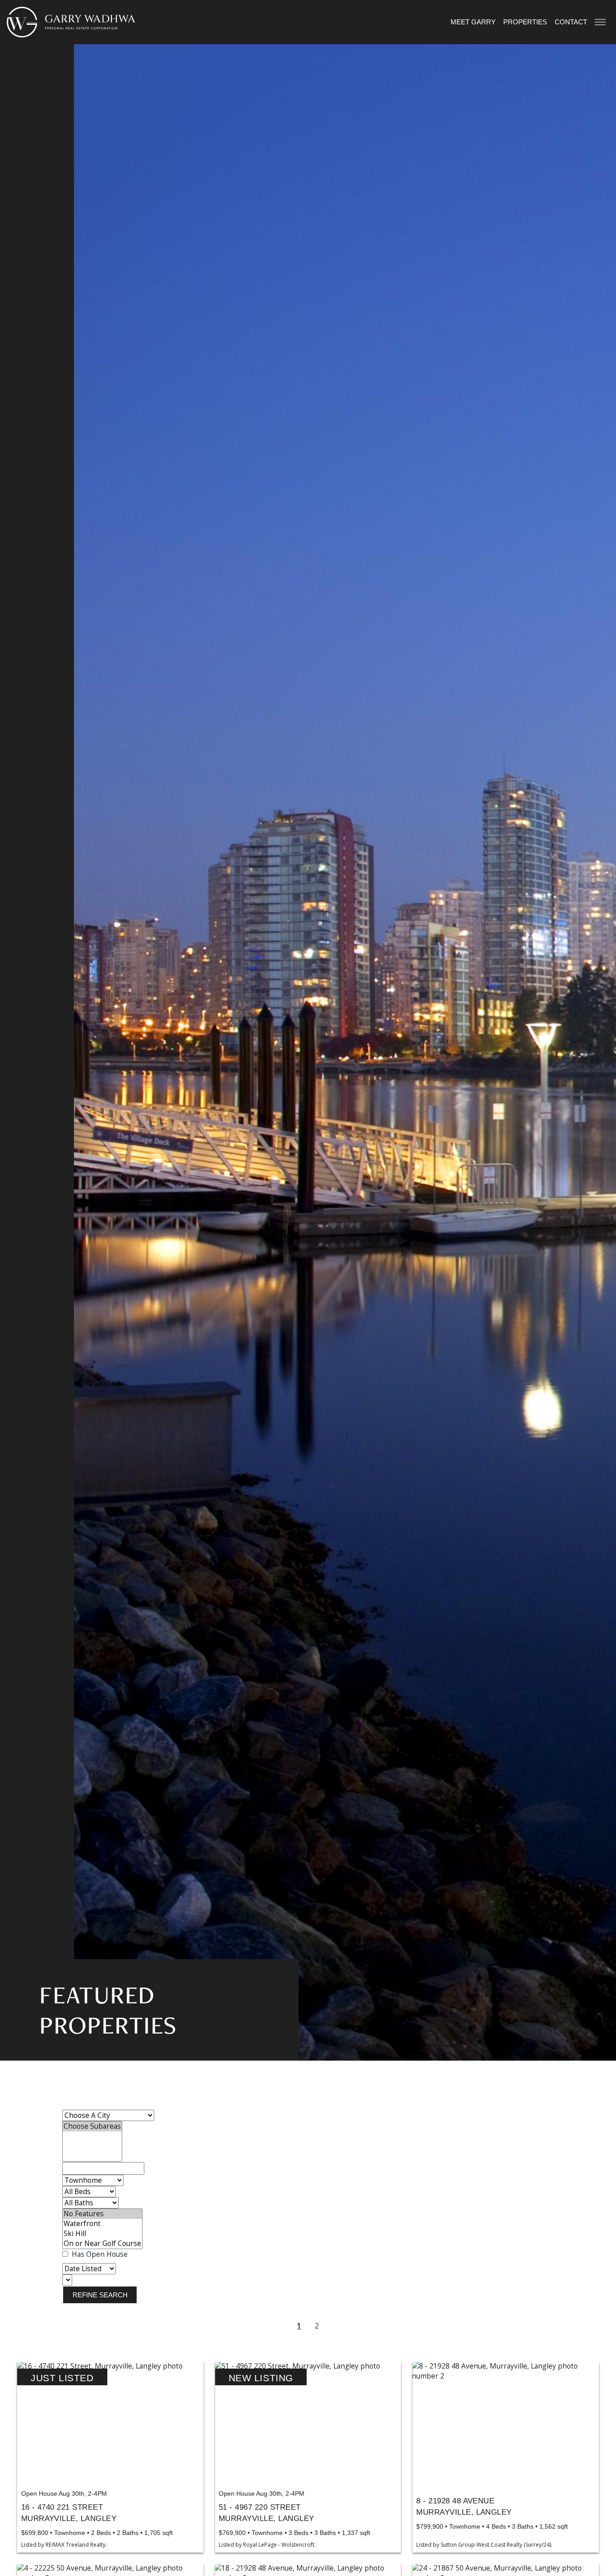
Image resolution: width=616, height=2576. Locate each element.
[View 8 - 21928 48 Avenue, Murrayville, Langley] (506, 2424)
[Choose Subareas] (92, 2126)
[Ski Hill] (102, 2234)
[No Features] (102, 2214)
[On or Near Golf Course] (102, 2244)
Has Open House (99, 2254)
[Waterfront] (102, 2224)
